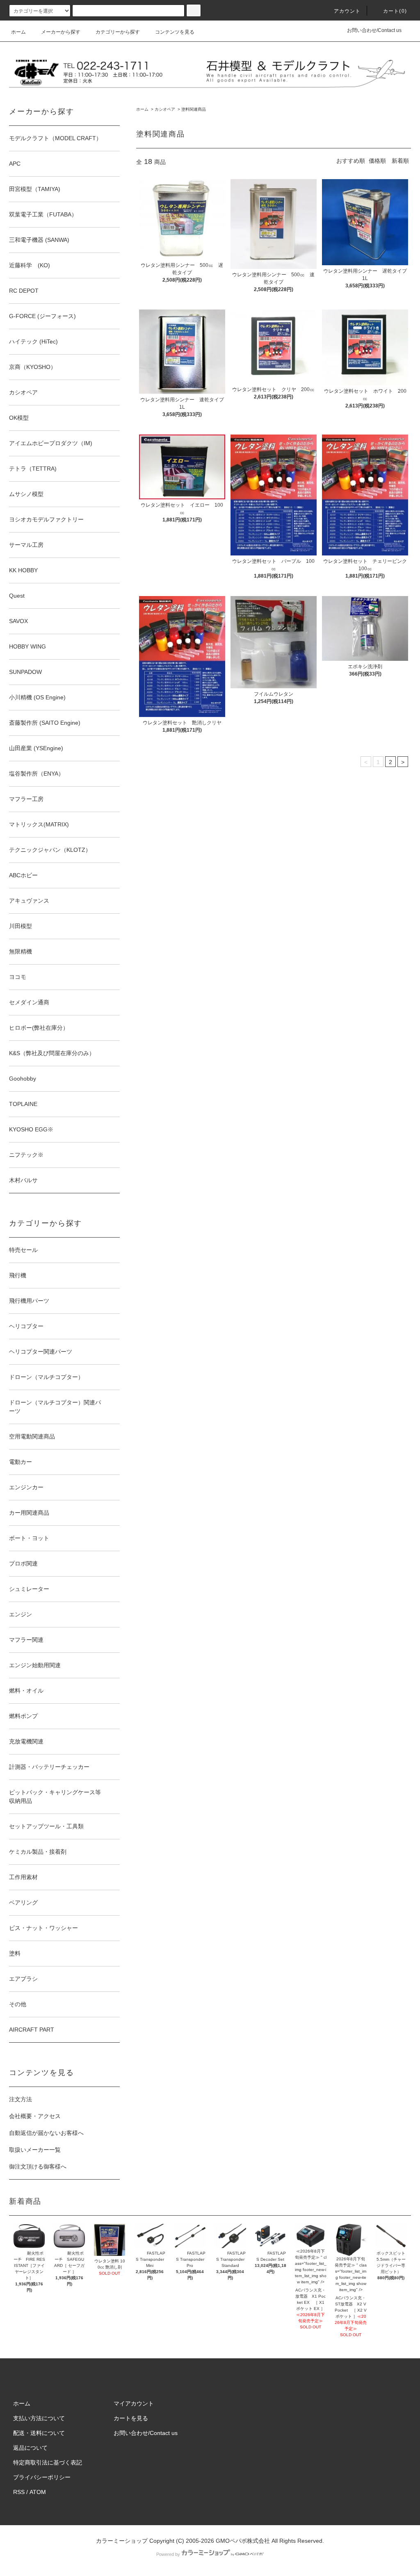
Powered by (168, 2554)
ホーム (18, 32)
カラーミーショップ (122, 2541)
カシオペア (165, 109)
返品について (30, 2448)
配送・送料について (39, 2433)
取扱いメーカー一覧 (35, 2150)
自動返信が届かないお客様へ (46, 2133)
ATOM (38, 2492)
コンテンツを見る (175, 32)
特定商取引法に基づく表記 (48, 2462)
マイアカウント (134, 2403)
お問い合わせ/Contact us (374, 30)
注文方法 (21, 2099)
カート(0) (395, 11)
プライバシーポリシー (42, 2477)
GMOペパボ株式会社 (243, 2541)
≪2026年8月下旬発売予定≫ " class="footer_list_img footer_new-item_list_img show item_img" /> (311, 2267)
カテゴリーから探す (118, 32)
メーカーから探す (61, 32)
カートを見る (131, 2418)
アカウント (347, 11)
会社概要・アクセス (35, 2116)
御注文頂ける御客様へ (38, 2166)
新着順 (400, 161)
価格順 (377, 161)
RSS (19, 2492)
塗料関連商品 (194, 109)
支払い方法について (39, 2418)
